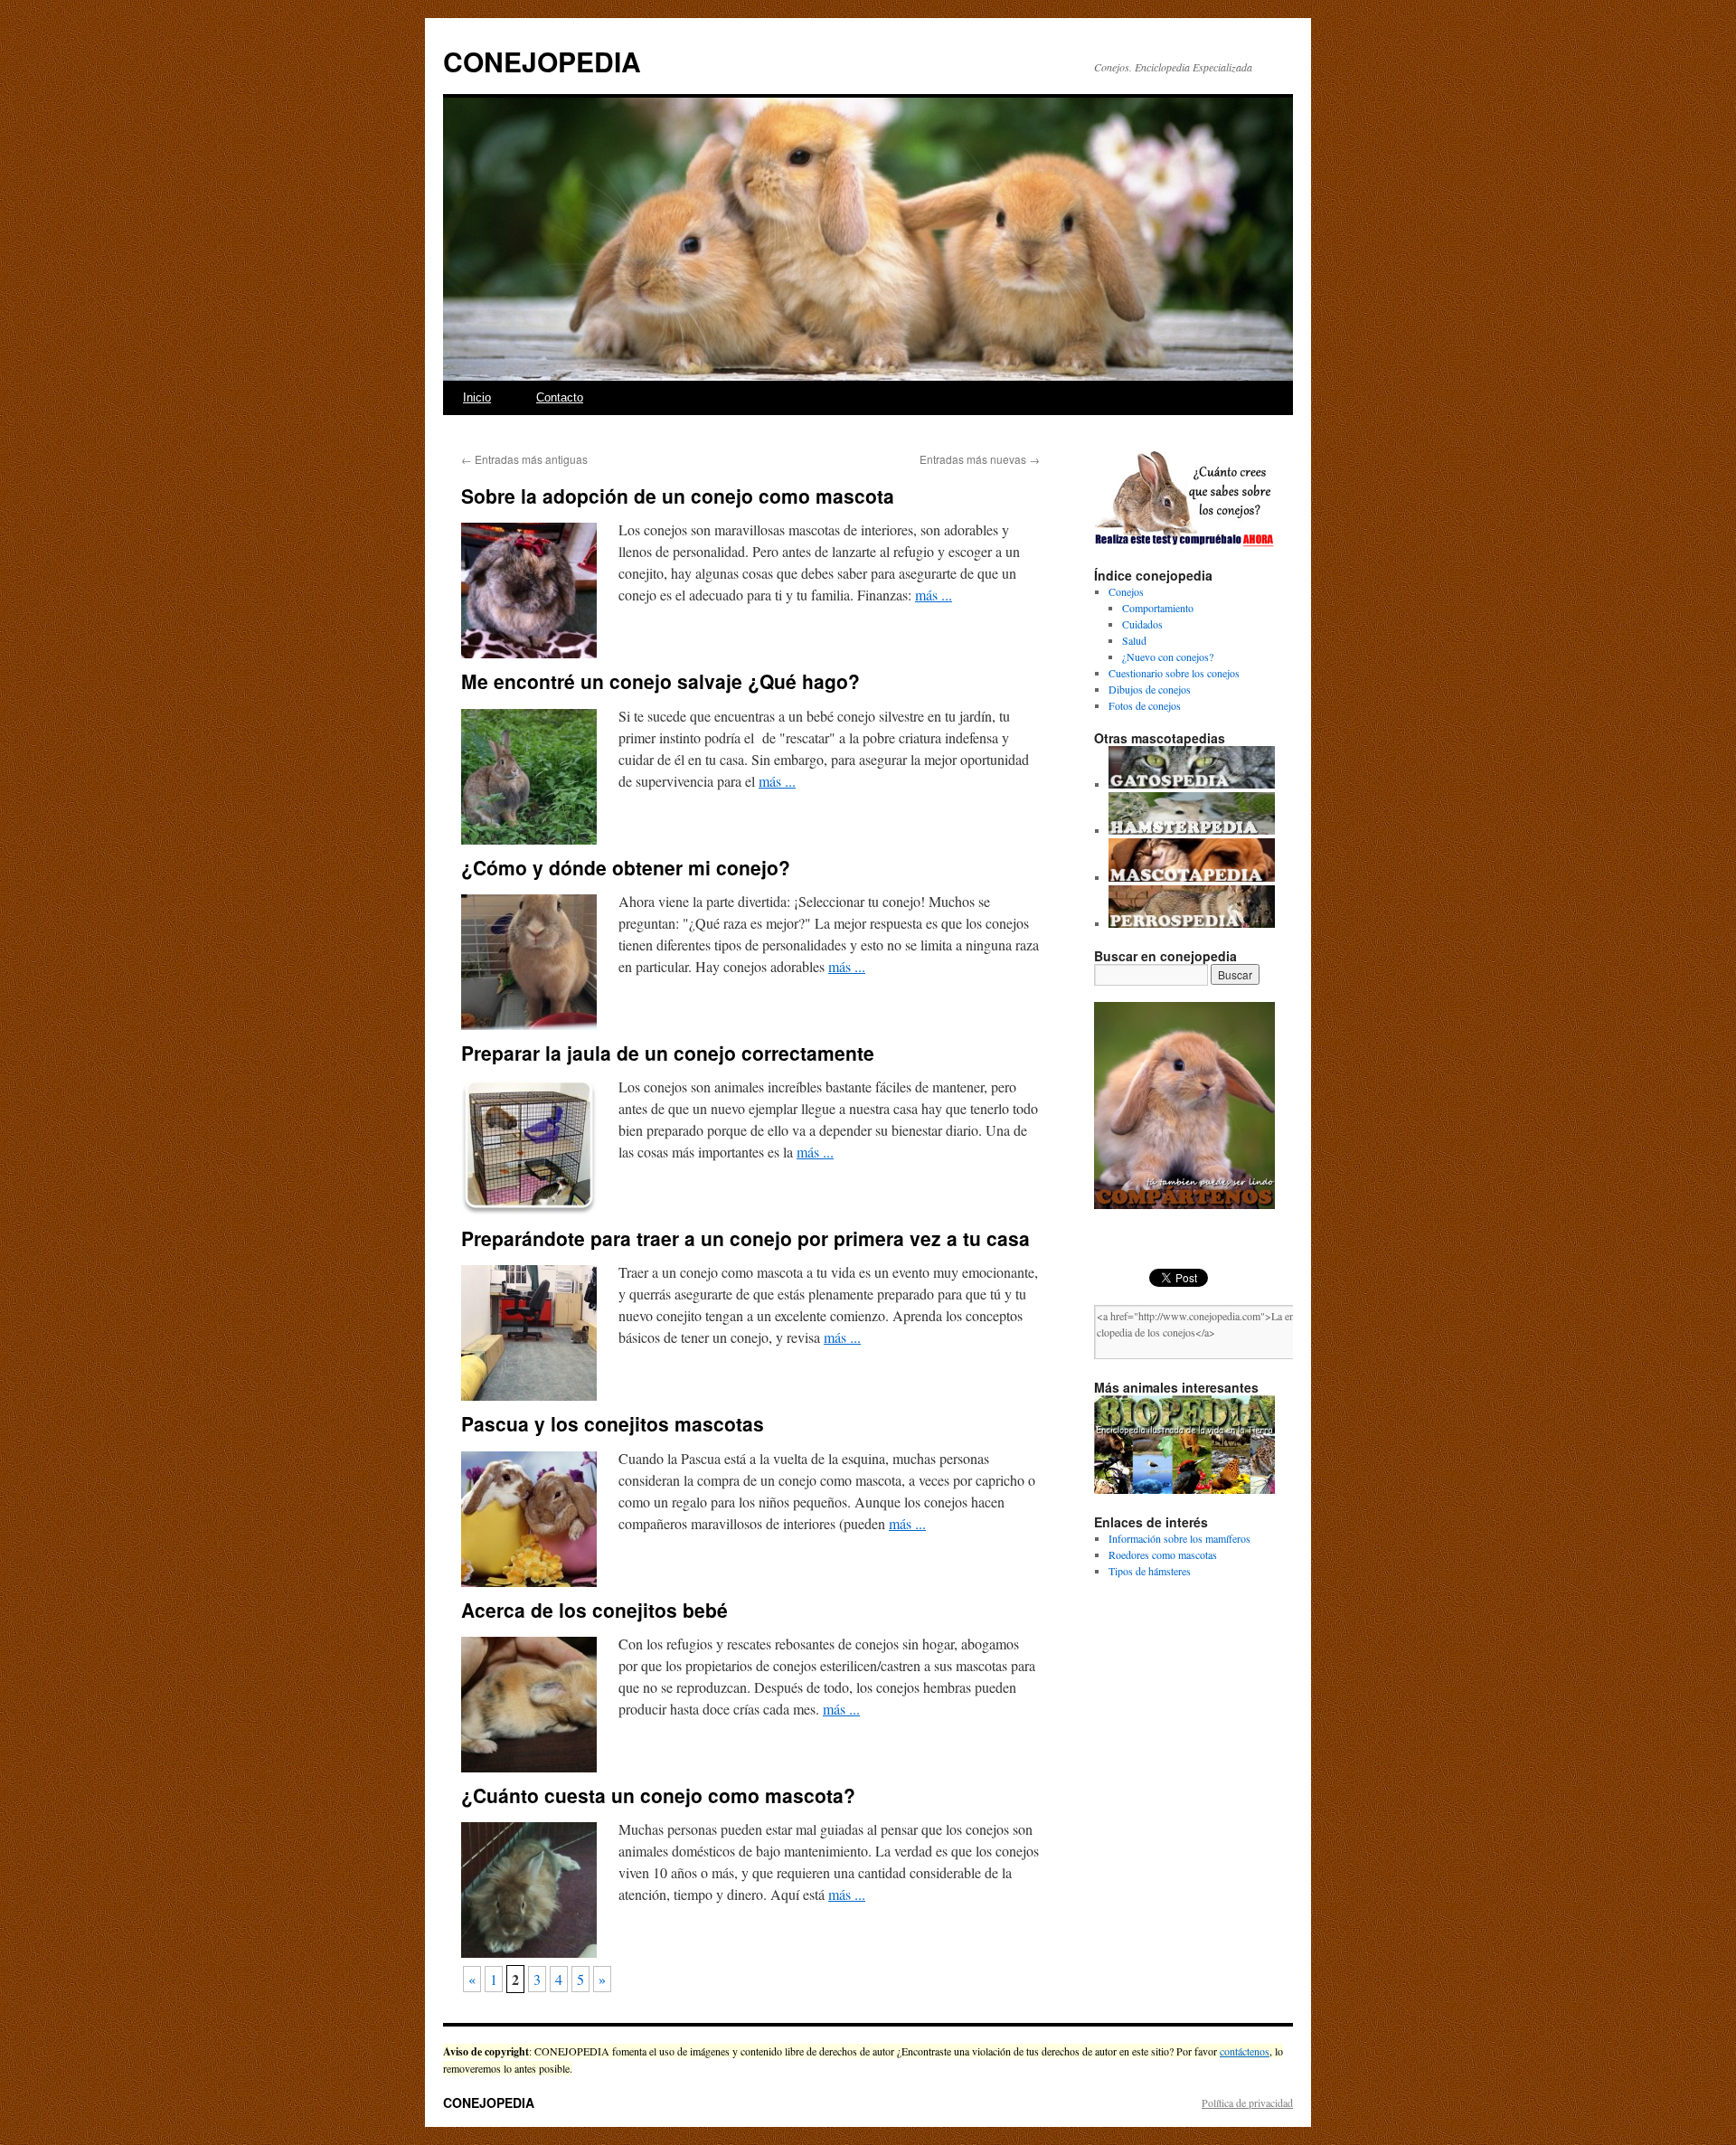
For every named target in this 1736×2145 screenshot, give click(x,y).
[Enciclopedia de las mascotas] (1192, 877)
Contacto (560, 397)
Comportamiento (1158, 608)
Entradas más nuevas (980, 459)
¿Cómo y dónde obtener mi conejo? (626, 867)
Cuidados (1142, 624)
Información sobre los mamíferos (1179, 1538)
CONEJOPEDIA (542, 61)
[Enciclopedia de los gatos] (1192, 784)
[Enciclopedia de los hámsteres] (1192, 830)
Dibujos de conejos (1150, 689)
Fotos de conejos (1145, 705)
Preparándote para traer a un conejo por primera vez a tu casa (745, 1238)
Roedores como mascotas (1163, 1554)
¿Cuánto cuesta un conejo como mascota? (658, 1795)
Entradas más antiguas (524, 459)
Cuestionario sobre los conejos (1174, 673)
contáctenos (1245, 2051)
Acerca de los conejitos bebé (594, 1610)
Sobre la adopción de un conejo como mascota (678, 496)
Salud (1134, 640)
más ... (934, 595)
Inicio (477, 397)
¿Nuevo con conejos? (1168, 657)
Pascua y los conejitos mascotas (613, 1423)
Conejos (1126, 591)
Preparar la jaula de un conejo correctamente (668, 1053)
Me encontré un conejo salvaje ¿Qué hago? (660, 681)
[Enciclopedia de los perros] (1192, 923)
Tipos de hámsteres (1150, 1571)
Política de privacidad (1247, 2102)
